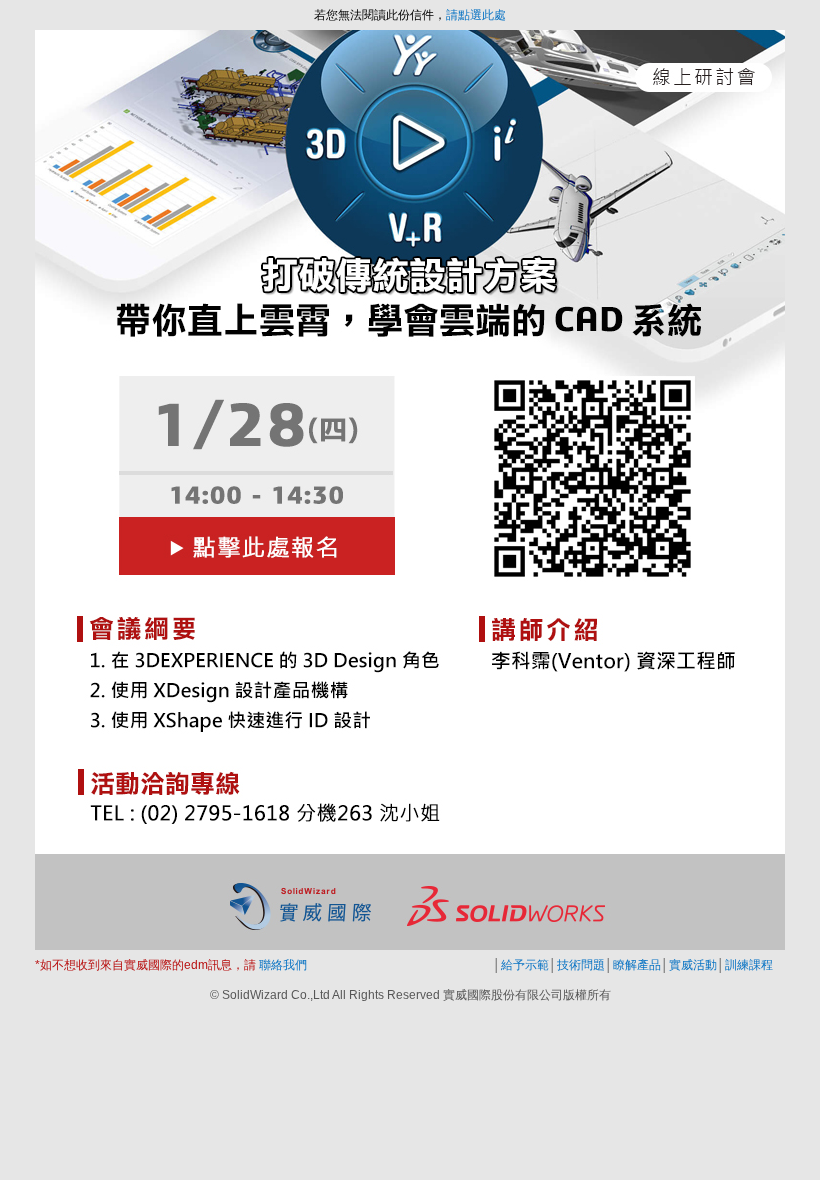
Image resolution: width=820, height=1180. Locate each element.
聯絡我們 (281, 965)
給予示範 (525, 965)
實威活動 (693, 965)
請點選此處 (476, 15)
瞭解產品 (637, 965)
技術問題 (581, 965)
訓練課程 (749, 965)
